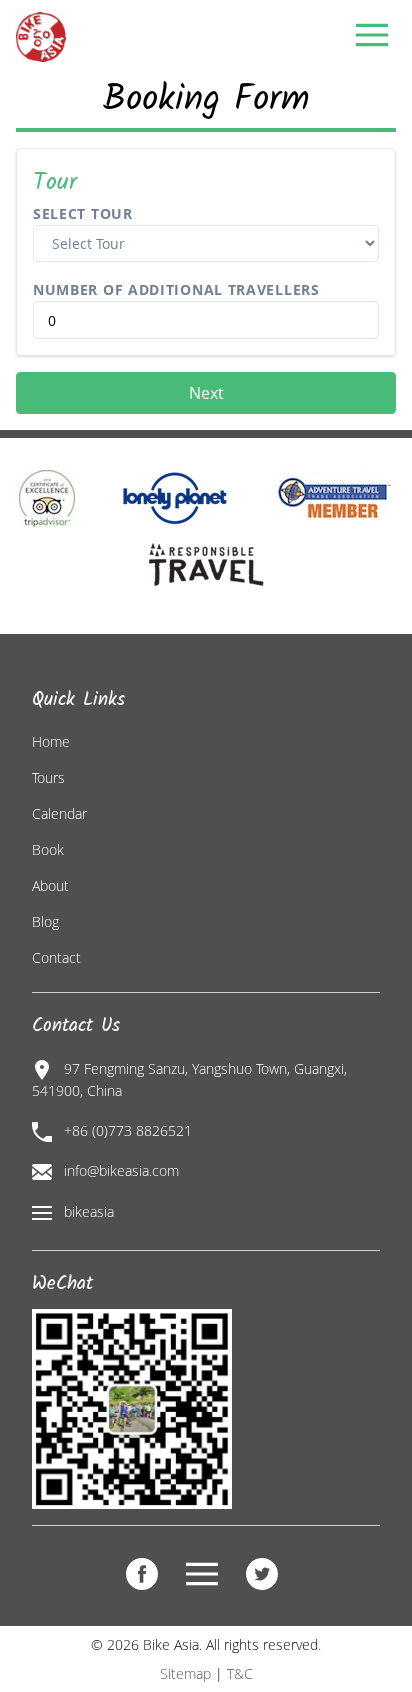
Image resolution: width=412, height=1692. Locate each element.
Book (48, 849)
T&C (240, 1673)
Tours (48, 777)
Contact (56, 957)
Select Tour (83, 213)
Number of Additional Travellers (176, 289)
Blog (45, 921)
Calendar (59, 813)
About (50, 885)
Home (51, 741)
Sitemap (185, 1673)
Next (206, 393)
